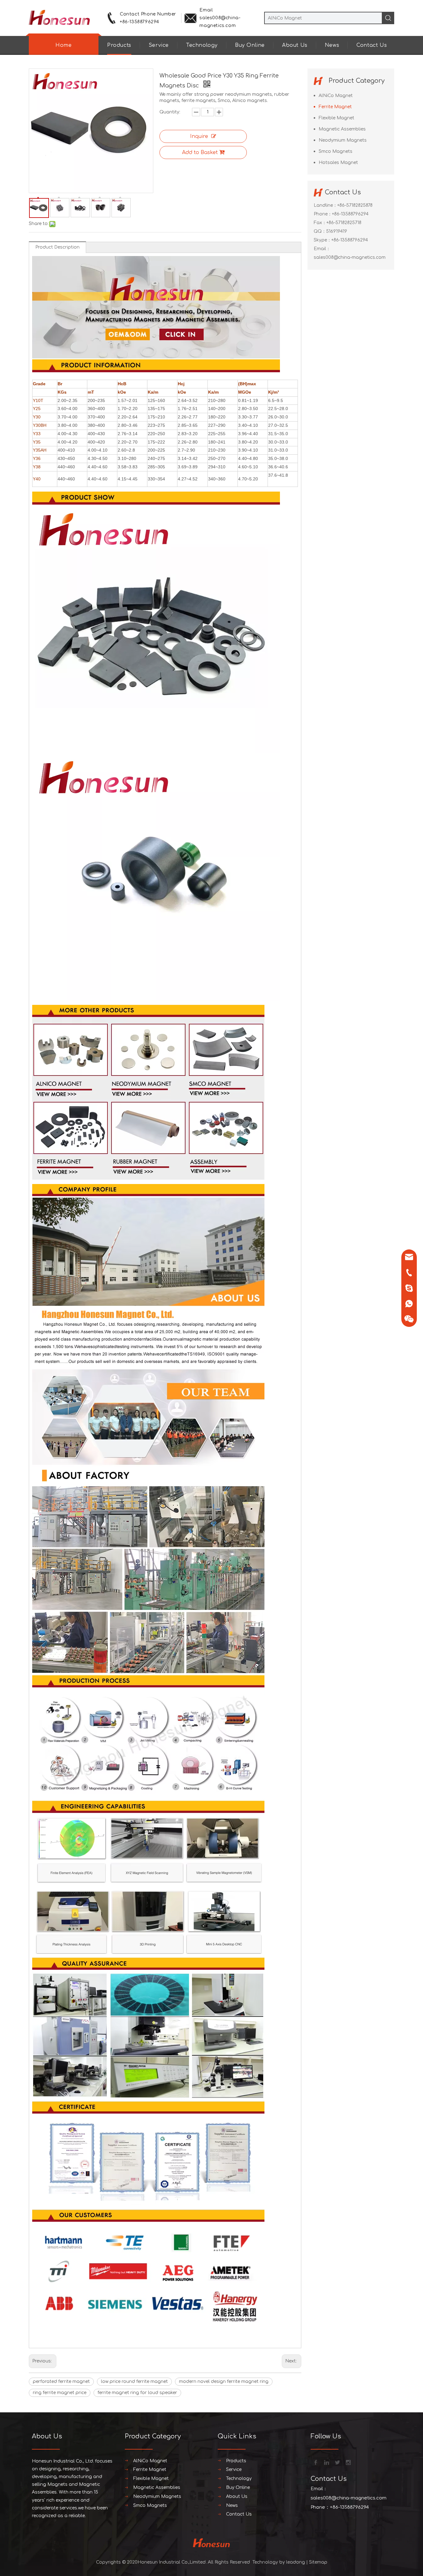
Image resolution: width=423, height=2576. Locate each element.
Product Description (57, 247)
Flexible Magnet (336, 118)
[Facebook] (315, 2462)
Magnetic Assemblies (342, 129)
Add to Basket (200, 152)
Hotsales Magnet (338, 163)
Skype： (323, 240)
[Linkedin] (326, 2462)
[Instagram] (348, 2462)
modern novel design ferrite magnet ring (224, 2382)
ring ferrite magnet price (60, 2393)
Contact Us (372, 45)
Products (119, 45)
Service (159, 45)
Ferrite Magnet (335, 107)
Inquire (199, 136)
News (332, 45)
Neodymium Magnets (343, 140)
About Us (295, 45)
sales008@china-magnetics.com (350, 257)
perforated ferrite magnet (61, 2382)
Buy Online (250, 45)
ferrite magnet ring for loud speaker (137, 2393)
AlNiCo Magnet (336, 96)
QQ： (320, 231)
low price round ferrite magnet (134, 2382)
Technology (202, 45)
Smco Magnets (336, 151)
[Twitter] (337, 2462)
